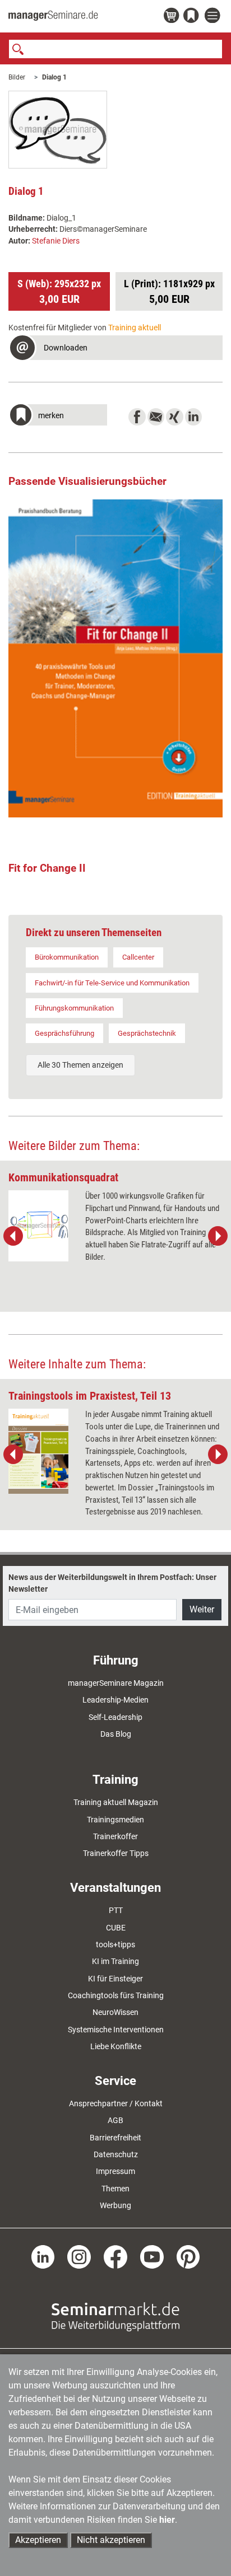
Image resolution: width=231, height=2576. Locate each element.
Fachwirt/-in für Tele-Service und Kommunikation (112, 983)
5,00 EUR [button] (169, 292)
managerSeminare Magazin (116, 1683)
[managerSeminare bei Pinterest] (188, 2256)
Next (218, 1236)
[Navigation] (214, 16)
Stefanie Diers (56, 241)
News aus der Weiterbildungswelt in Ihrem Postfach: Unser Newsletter (112, 1583)
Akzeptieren (38, 2540)
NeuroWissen (115, 2012)
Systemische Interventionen (116, 2030)
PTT (116, 1910)
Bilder (17, 77)
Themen (115, 2189)
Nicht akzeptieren (111, 2540)
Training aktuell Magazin (116, 1802)
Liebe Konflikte (116, 2046)
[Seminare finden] (115, 2316)
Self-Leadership (115, 1717)
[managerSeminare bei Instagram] (79, 2256)
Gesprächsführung (64, 1033)
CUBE (116, 1928)
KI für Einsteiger (115, 1979)
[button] (115, 349)
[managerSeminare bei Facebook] (115, 2256)
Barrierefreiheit (115, 2138)
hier (167, 2520)
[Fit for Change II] (115, 658)
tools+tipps (115, 1944)
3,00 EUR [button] (59, 292)
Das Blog (116, 1734)
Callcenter (138, 957)
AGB (115, 2120)
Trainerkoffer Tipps (116, 1853)
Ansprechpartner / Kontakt (116, 2103)
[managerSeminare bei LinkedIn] (43, 2256)
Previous (13, 1236)
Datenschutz (116, 2154)
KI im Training (115, 1961)
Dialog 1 (54, 77)
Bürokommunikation (67, 957)
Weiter (202, 1609)
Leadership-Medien (115, 1700)
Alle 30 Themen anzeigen (80, 1065)
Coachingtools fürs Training (116, 1995)
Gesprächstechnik (147, 1033)
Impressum (115, 2171)
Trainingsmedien (115, 1820)
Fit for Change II (47, 868)
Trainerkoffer (115, 1836)
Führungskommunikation (74, 1008)
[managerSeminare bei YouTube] (152, 2256)
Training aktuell (135, 328)
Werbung (115, 2205)
